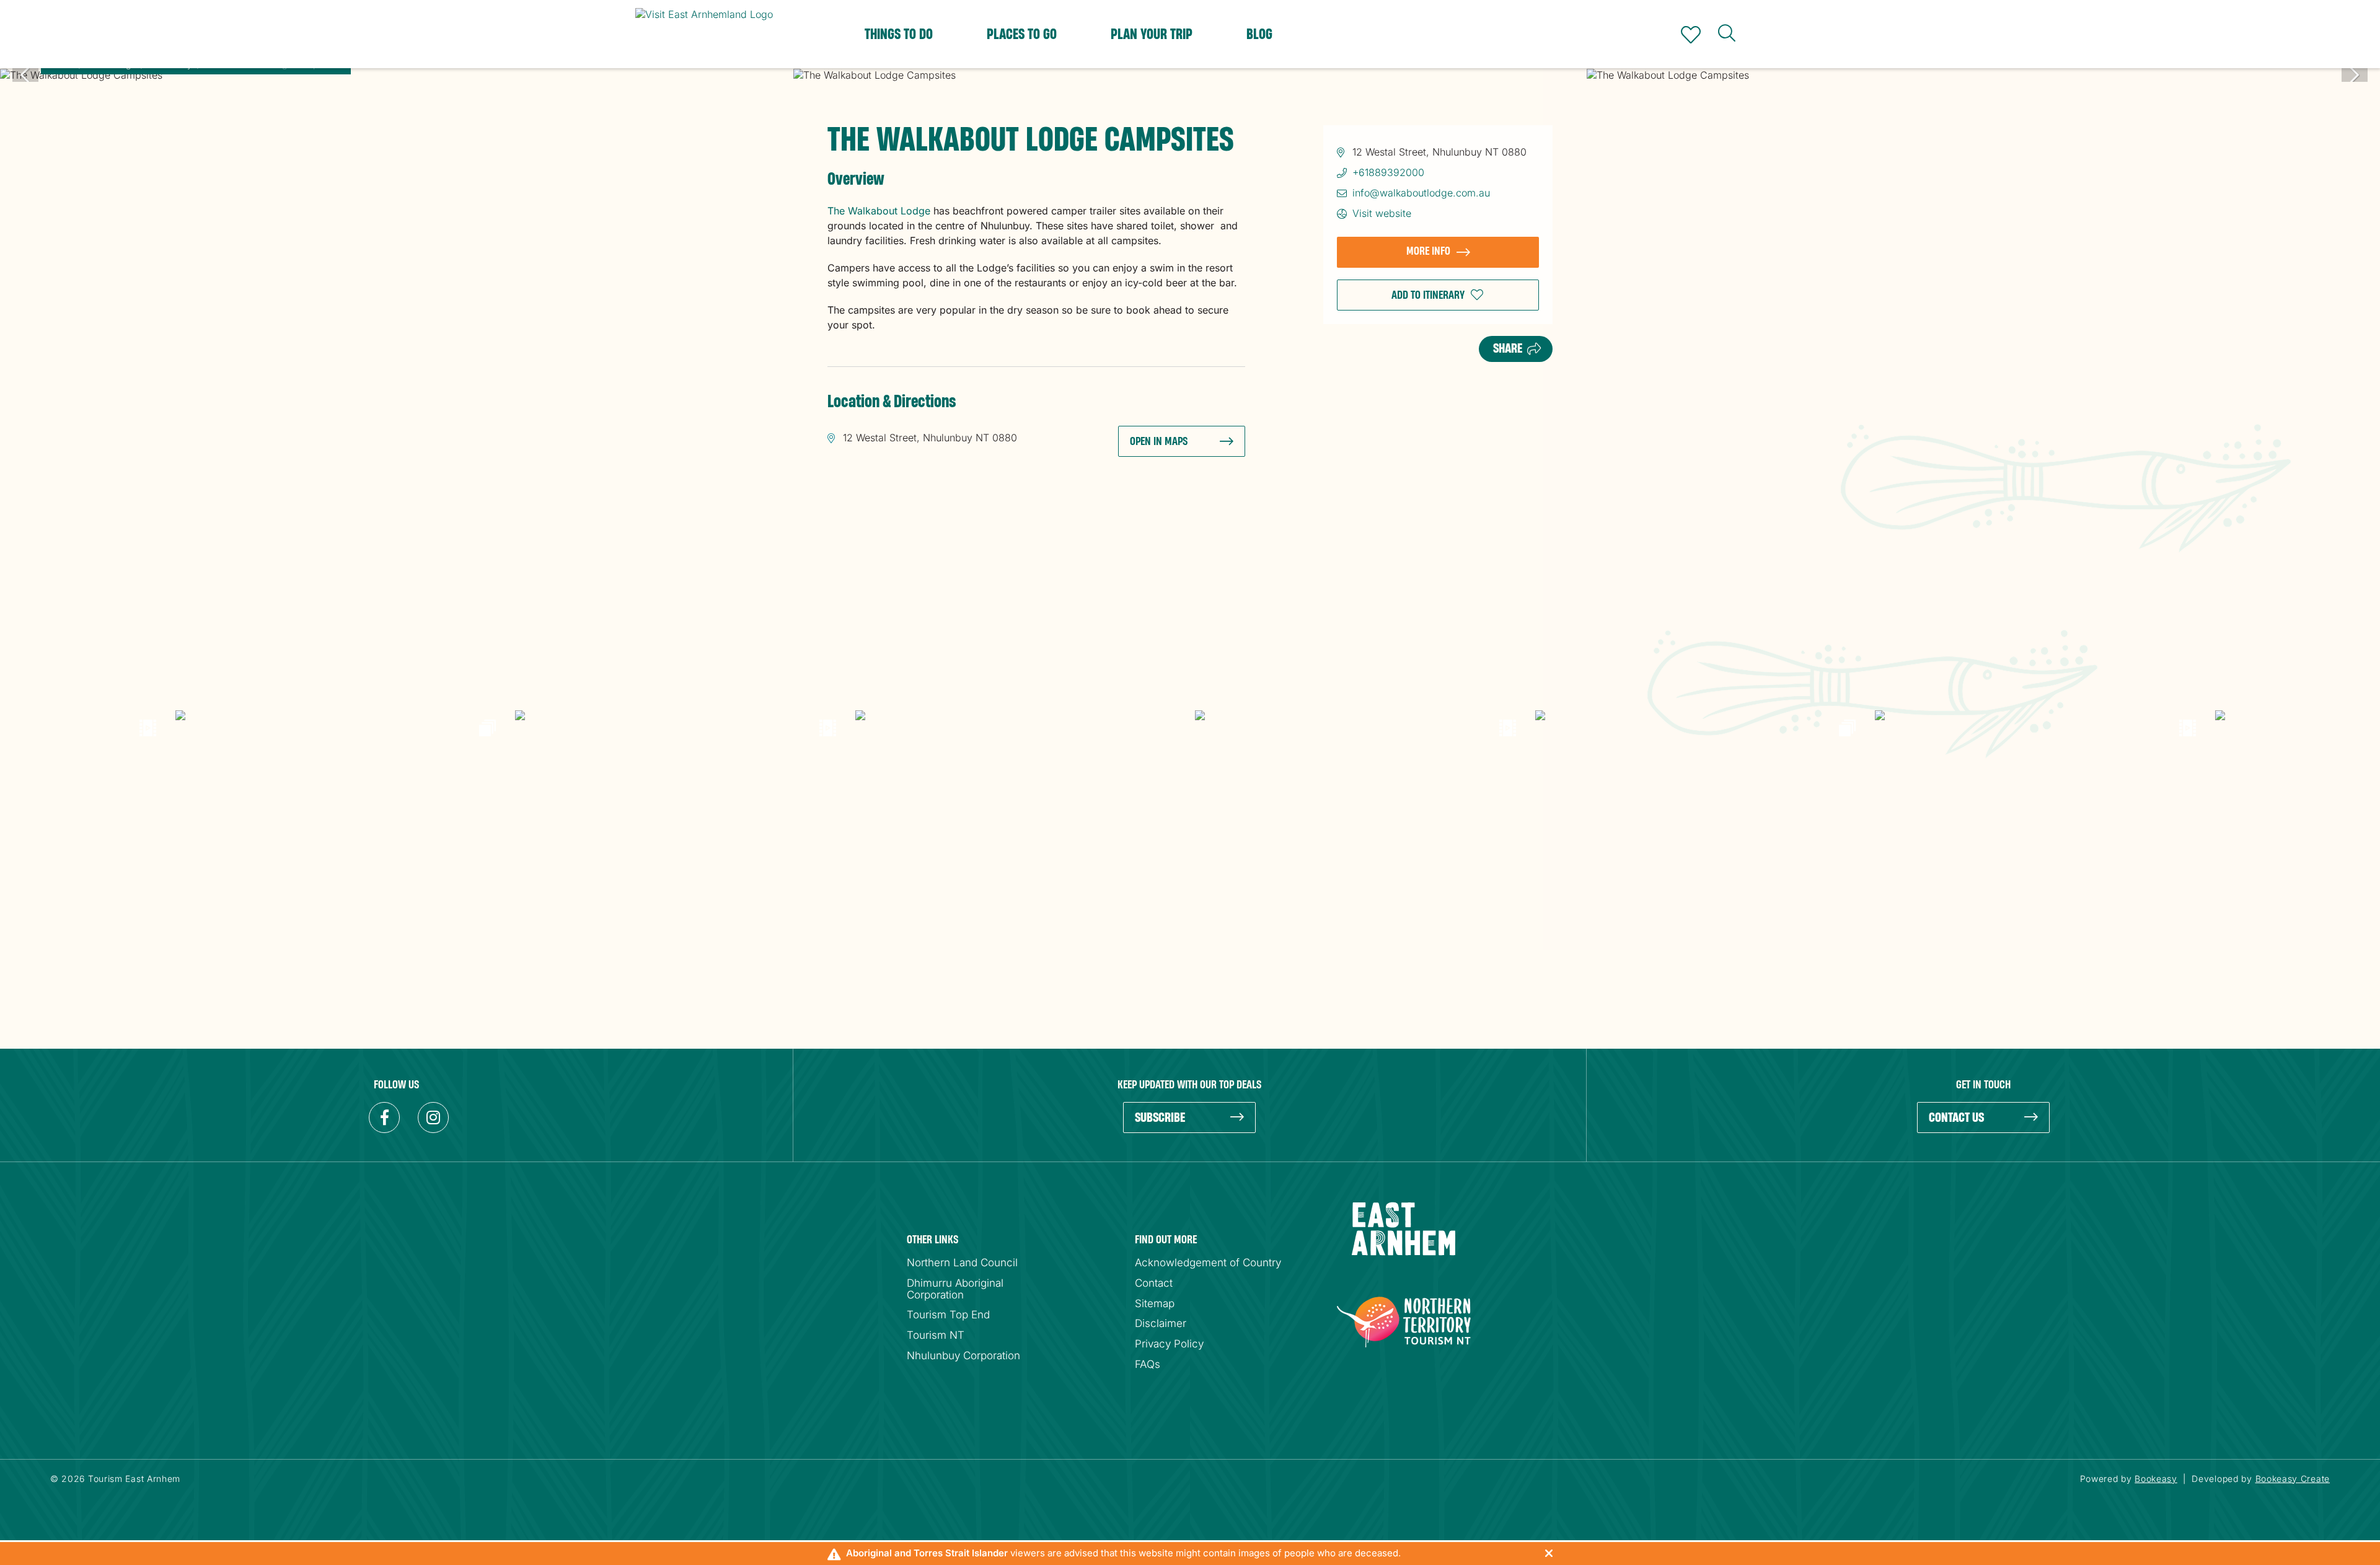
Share (1508, 349)
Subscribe (1160, 1118)
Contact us (1956, 1118)
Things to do (899, 35)
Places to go (1022, 35)
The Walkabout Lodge (879, 211)
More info (1428, 251)
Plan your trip (1152, 35)
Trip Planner (1691, 35)
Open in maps (1159, 442)
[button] (1438, 295)
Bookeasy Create (2293, 1479)
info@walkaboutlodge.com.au (1421, 193)
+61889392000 (1388, 172)
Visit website (1382, 213)
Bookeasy (2156, 1479)
